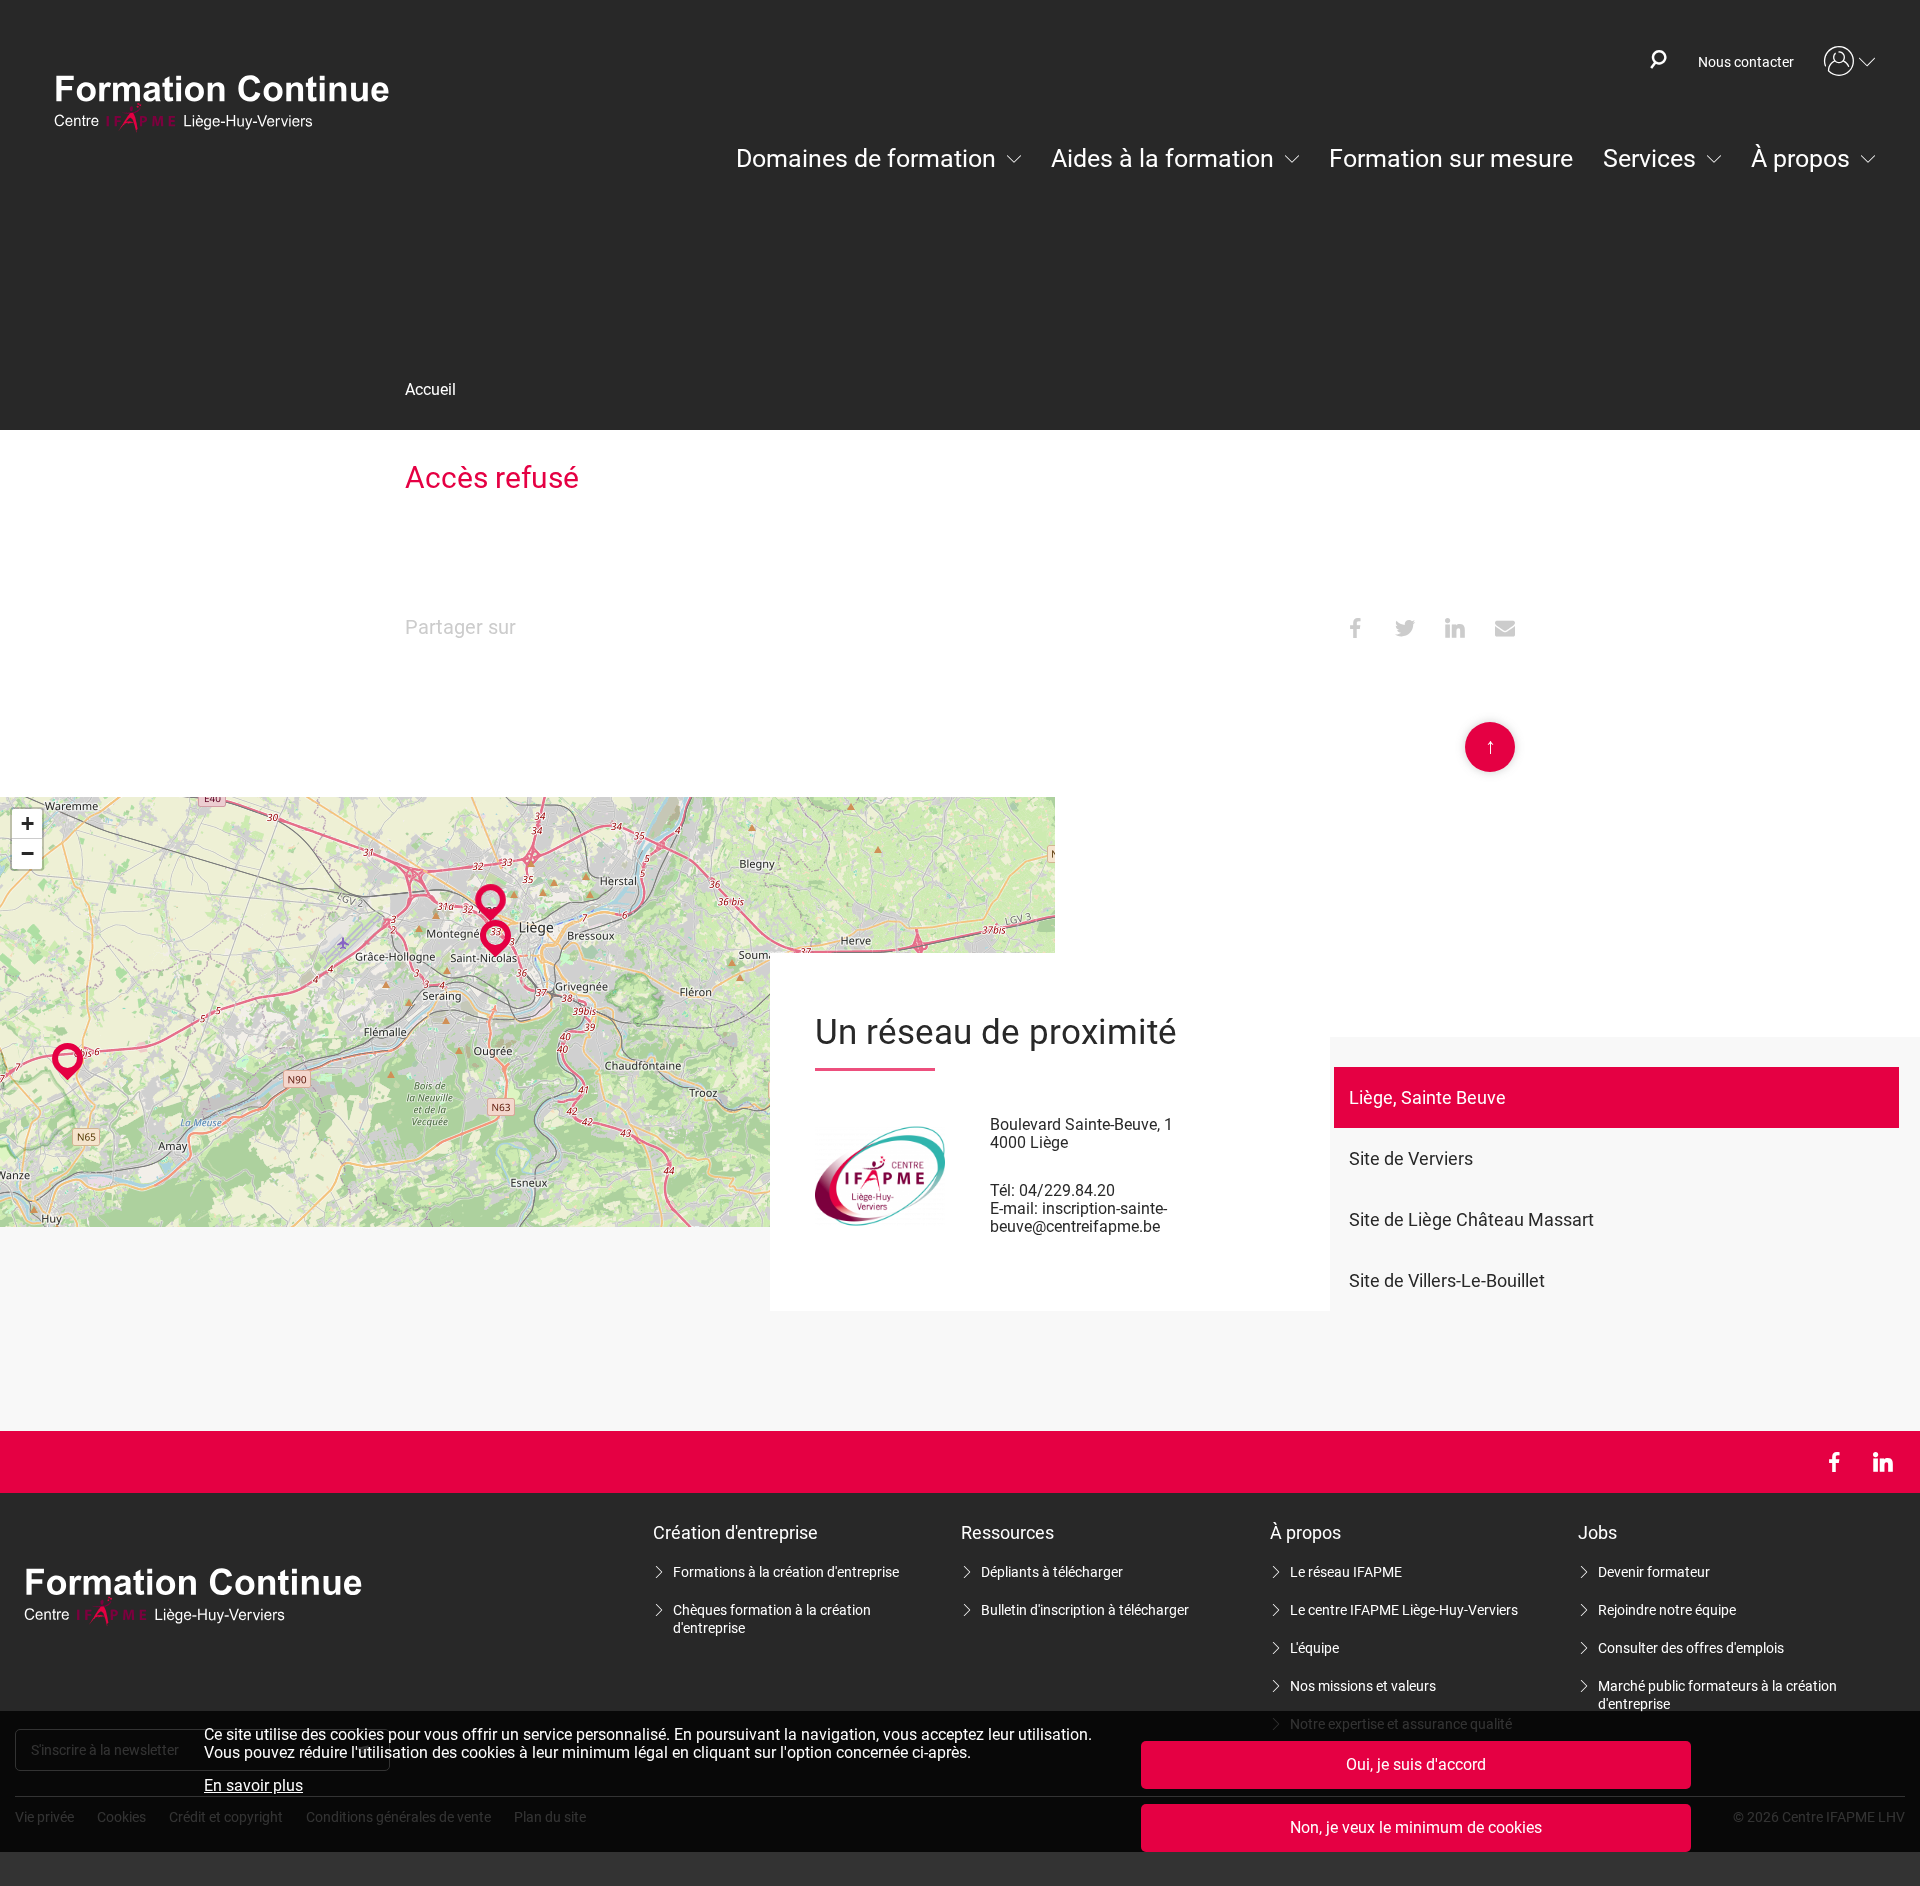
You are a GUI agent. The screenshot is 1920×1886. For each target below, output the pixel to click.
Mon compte (1850, 62)
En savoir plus (253, 1786)
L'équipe (1314, 1648)
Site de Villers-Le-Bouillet (1447, 1280)
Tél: (1002, 1190)
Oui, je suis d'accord (1416, 1764)
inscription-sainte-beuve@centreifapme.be (1078, 1217)
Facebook (1833, 1462)
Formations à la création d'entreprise (786, 1572)
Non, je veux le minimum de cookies (1416, 1827)
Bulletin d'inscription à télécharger (1085, 1610)
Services (1649, 158)
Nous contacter (1746, 62)
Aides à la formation (1162, 158)
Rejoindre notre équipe (1667, 1610)
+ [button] (27, 823)
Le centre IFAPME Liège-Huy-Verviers (1404, 1610)
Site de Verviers (1411, 1158)
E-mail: (1014, 1208)
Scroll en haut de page (1490, 745)
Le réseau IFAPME (1346, 1572)
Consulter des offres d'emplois (1691, 1648)
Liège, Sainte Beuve (1427, 1097)
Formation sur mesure (1451, 158)
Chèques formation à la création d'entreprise (772, 1619)
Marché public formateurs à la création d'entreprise (1717, 1695)
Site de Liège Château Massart (1471, 1219)
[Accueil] (231, 105)
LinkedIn (1882, 1462)
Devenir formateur (1654, 1572)
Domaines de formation (866, 158)
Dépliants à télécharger (1052, 1572)
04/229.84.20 (1067, 1190)
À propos (1800, 158)
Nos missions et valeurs (1363, 1686)
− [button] (27, 853)
